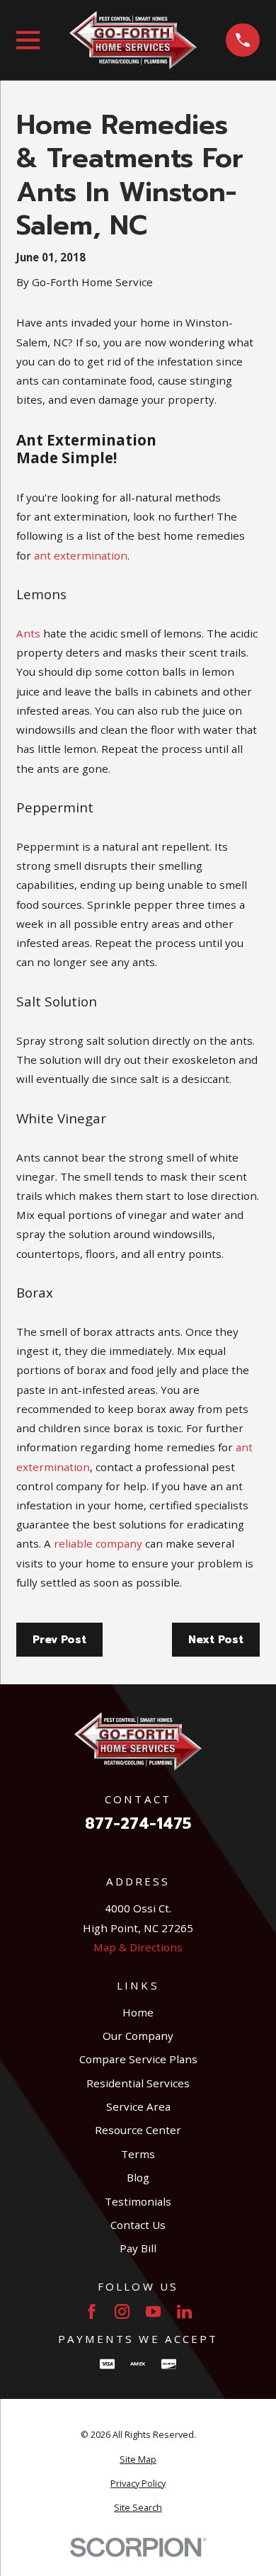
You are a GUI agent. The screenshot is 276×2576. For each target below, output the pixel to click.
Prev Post (59, 1640)
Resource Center (138, 2130)
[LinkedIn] (184, 2311)
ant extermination (81, 555)
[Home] (133, 40)
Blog (138, 2177)
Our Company (138, 2036)
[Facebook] (92, 2311)
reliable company (98, 1543)
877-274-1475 (138, 1824)
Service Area (138, 2106)
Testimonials (138, 2201)
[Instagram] (122, 2311)
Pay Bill (138, 2248)
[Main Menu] (28, 40)
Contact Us (138, 2225)
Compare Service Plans (138, 2059)
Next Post (216, 1640)
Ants (28, 633)
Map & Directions (138, 1947)
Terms (138, 2154)
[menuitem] (138, 2460)
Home (138, 2012)
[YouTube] (153, 2311)
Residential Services (138, 2083)
